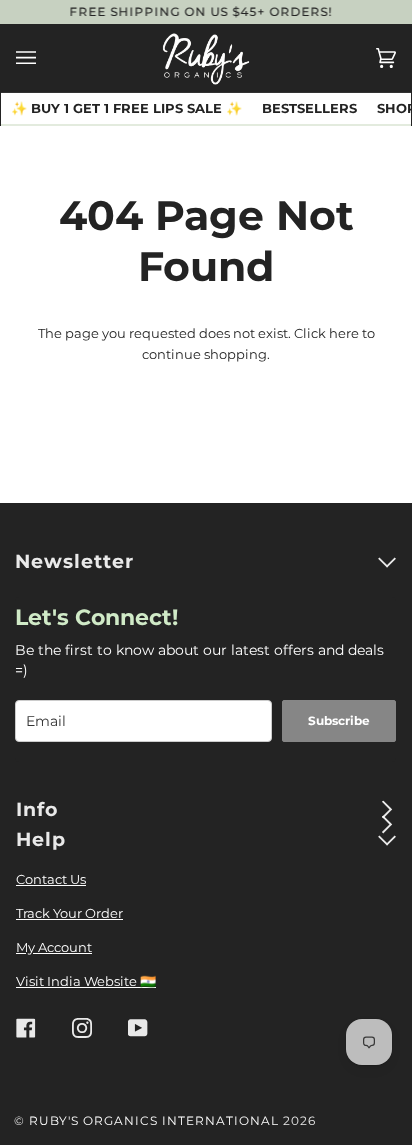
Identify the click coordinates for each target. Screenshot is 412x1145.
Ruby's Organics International (154, 1120)
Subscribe (339, 720)
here (344, 333)
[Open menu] (46, 58)
